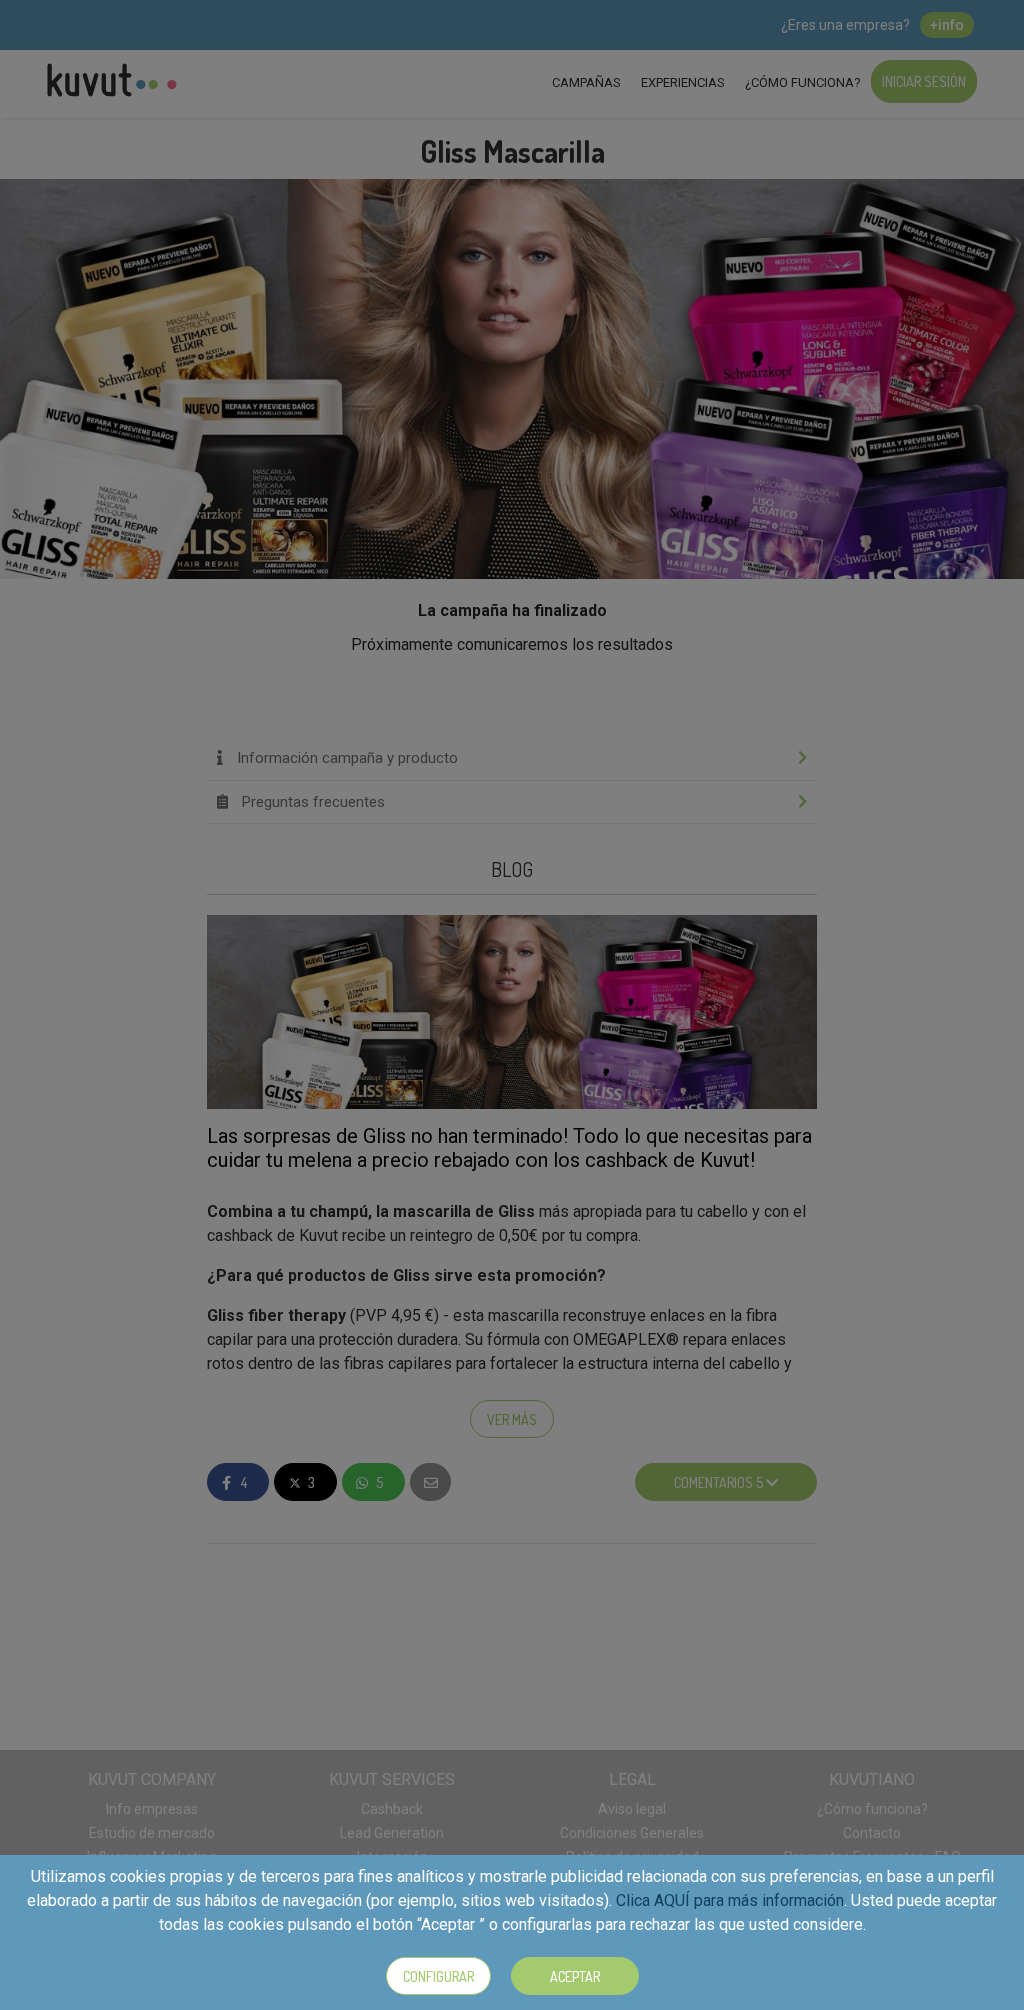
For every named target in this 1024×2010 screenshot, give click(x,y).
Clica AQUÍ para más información (730, 1900)
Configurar (438, 1976)
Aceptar (575, 1976)
